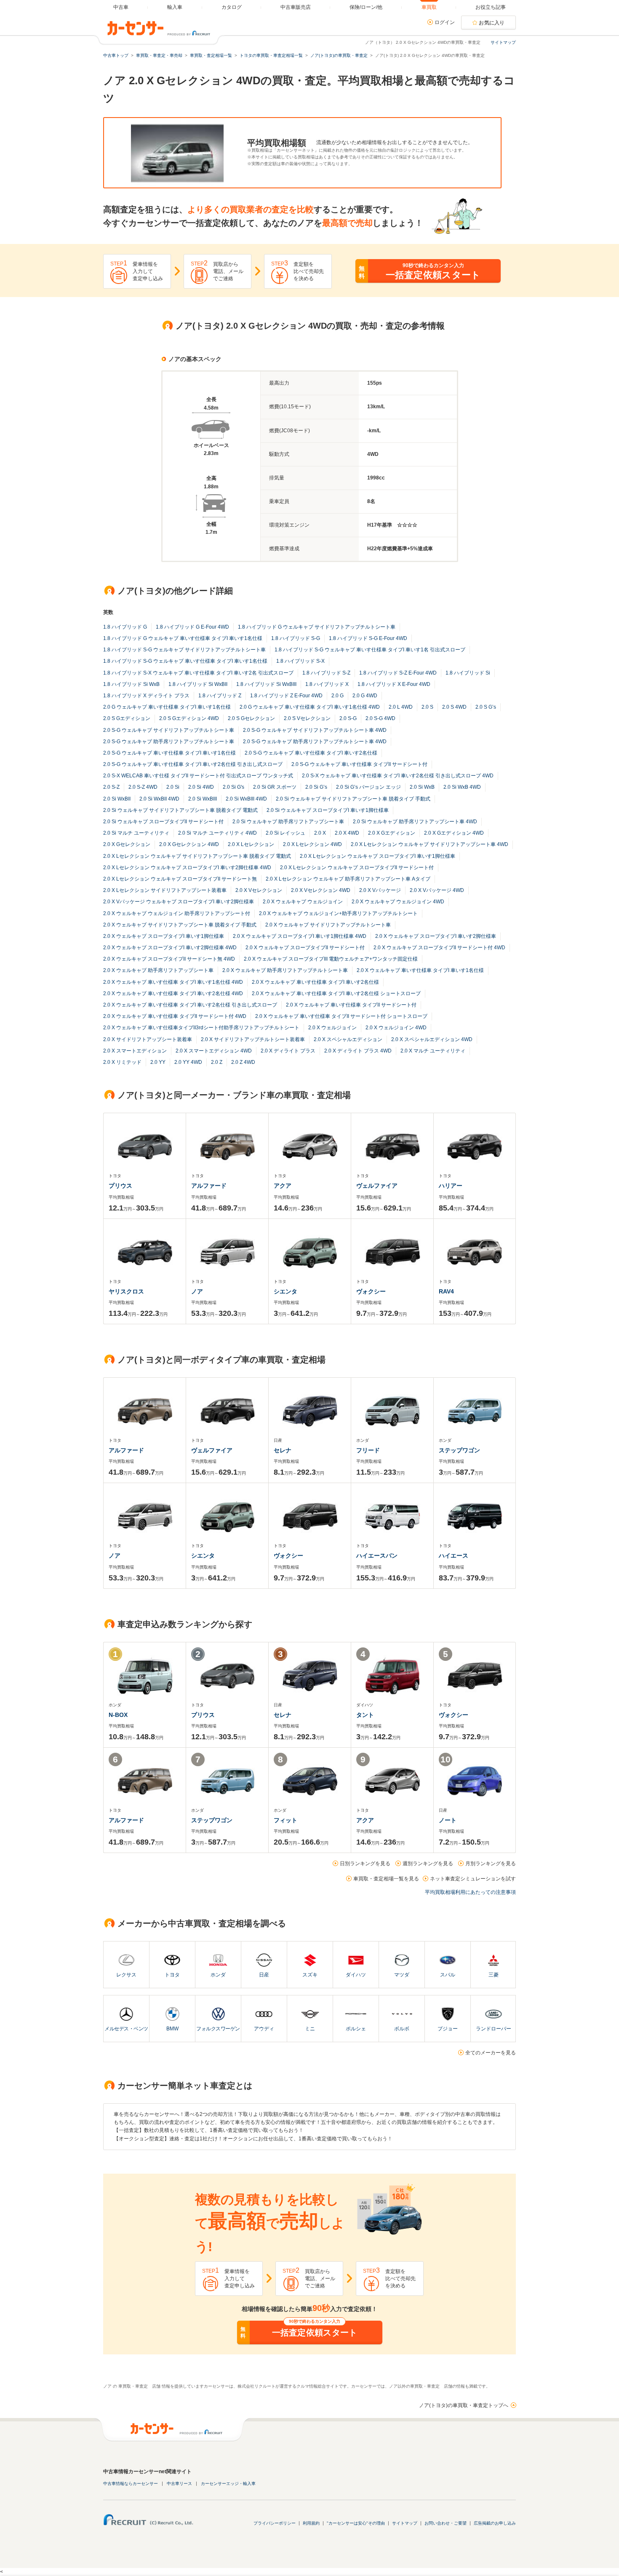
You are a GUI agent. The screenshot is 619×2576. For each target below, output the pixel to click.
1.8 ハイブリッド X (327, 684)
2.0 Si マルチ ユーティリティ (136, 833)
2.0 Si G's (233, 787)
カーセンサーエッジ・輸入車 (228, 2484)
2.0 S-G (348, 718)
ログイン (445, 22)
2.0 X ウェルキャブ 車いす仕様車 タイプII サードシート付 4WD (175, 1016)
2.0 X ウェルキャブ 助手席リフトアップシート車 (158, 970)
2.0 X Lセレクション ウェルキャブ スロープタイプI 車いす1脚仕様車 (378, 856)
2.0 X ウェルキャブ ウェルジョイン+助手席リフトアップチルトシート (338, 913)
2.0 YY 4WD (188, 1062)
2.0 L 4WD (401, 707)
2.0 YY (158, 1062)
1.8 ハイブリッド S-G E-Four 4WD (368, 638)
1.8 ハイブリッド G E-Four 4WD (192, 627)
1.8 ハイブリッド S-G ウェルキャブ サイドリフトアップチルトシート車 (184, 650)
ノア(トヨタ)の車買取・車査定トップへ (464, 2405)
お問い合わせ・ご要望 (446, 2523)
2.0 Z (217, 1062)
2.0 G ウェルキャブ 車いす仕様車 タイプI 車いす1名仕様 (167, 707)
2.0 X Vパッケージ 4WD (437, 890)
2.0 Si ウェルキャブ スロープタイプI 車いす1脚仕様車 (328, 810)
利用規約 (311, 2523)
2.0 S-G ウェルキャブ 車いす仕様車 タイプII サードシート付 (359, 764)
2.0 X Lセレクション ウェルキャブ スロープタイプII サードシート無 (180, 879)
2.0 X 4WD (347, 833)
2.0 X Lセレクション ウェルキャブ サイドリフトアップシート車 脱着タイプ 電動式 (197, 856)
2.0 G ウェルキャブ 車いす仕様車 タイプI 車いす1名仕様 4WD (310, 707)
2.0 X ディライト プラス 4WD (358, 1051)
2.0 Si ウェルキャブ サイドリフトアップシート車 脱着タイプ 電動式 (180, 810)
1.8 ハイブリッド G (125, 627)
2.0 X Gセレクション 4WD (189, 844)
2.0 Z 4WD (243, 1062)
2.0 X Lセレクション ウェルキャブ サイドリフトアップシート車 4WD (430, 844)
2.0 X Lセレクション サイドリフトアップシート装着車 (165, 890)
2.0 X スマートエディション (135, 1051)
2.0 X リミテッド (122, 1062)
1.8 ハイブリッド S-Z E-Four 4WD (398, 673)
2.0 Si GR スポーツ (275, 787)
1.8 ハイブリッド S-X (300, 661)
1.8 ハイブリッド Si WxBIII (266, 684)
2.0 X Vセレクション (259, 890)
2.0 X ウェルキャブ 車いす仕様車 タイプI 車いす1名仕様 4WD (173, 982)
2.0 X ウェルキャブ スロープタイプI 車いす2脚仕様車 (436, 936)
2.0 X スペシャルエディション (348, 1039)
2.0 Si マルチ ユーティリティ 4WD (217, 833)
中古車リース (179, 2484)
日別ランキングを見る (365, 1864)
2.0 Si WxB (422, 787)
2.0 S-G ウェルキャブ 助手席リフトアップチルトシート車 (169, 742)
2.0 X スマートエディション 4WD (214, 1051)
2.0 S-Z (111, 787)
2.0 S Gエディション (127, 718)
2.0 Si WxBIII (203, 799)
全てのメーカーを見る (491, 2053)
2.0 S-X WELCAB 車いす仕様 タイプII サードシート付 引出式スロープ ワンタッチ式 (198, 776)
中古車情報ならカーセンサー (131, 2484)
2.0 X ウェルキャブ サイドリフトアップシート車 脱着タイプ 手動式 (180, 925)
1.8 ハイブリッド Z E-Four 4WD (286, 696)
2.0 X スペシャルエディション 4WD (432, 1039)
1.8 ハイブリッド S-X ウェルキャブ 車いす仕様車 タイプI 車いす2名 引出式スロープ (198, 673)
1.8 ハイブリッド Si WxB (131, 684)
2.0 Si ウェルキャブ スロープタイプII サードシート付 (163, 822)
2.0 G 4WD (365, 696)
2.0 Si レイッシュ (285, 833)
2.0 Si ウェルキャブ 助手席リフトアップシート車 (288, 822)
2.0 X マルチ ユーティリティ (433, 1051)
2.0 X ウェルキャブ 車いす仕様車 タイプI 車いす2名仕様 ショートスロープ (336, 993)
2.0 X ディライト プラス (288, 1051)
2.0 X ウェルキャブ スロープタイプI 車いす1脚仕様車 (164, 936)
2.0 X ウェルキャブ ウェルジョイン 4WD (398, 902)
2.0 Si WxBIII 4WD (246, 799)
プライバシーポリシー (275, 2523)
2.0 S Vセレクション (307, 718)
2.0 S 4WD (454, 707)
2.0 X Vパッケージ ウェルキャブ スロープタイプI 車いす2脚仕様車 (179, 902)
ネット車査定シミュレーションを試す (473, 1879)
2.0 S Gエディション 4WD (189, 718)
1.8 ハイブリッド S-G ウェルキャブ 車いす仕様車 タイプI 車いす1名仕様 (185, 661)
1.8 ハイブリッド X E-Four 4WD (394, 684)
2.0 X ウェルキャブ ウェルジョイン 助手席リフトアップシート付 (177, 913)
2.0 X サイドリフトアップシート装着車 (148, 1039)
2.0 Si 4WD (201, 787)
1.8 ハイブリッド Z (220, 696)
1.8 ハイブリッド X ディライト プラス (146, 696)
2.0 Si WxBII (117, 799)
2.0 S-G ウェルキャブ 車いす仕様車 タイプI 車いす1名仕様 (169, 753)
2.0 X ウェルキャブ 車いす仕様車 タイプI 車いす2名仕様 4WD (173, 993)
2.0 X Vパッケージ (380, 890)
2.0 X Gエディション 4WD (454, 833)
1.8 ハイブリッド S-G (296, 638)
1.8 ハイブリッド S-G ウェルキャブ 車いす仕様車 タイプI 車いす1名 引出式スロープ (370, 650)
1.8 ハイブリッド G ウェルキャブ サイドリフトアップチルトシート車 (317, 627)
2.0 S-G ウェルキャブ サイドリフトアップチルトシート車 (169, 730)
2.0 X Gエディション (392, 833)
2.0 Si (173, 787)
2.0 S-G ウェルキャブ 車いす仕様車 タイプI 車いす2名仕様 (311, 753)
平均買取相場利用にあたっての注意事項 (470, 1892)
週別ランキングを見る (428, 1864)
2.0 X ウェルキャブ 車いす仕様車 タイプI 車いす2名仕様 (315, 982)
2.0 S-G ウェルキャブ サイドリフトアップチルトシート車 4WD (315, 730)
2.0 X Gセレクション (127, 844)
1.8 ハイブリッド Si (468, 673)
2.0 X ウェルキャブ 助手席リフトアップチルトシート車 (285, 970)
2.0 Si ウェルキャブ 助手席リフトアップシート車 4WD (415, 822)
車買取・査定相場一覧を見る (386, 1879)
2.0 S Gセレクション (251, 718)
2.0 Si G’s (316, 787)
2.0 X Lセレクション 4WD (312, 844)
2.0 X (320, 833)
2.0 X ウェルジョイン (332, 1028)
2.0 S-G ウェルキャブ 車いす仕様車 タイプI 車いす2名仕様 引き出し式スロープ (193, 764)
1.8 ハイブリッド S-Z (326, 673)
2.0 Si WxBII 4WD (159, 799)
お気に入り (492, 23)
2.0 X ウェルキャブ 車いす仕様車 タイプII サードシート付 (351, 1005)
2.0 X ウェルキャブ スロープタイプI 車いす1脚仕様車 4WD (300, 936)
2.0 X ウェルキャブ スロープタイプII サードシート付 (305, 948)
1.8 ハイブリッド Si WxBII (198, 684)
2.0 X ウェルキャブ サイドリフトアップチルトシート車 (328, 925)
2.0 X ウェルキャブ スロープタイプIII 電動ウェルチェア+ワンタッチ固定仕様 (331, 959)
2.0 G (338, 696)
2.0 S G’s (486, 707)
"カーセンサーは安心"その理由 (356, 2523)
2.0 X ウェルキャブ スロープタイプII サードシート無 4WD (169, 959)
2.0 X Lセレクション (251, 844)
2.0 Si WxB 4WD (462, 787)
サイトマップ (503, 42)
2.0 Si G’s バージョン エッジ (368, 787)
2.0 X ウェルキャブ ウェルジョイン (303, 902)
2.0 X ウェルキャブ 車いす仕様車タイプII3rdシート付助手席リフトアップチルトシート (201, 1028)
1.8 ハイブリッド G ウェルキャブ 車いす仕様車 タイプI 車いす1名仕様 (183, 638)
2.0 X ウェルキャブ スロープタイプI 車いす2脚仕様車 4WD (170, 948)
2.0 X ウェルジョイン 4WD (396, 1028)
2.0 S (427, 707)
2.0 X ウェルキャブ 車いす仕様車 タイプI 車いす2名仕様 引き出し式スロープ (190, 1005)
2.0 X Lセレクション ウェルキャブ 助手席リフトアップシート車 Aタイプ (348, 879)
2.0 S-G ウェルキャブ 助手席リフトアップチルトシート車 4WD (315, 742)
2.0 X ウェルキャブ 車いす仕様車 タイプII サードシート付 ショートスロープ (341, 1016)
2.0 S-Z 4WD (143, 787)
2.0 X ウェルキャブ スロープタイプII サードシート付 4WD (439, 948)
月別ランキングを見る (491, 1864)
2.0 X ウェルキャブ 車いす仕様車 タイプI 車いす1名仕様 (420, 970)
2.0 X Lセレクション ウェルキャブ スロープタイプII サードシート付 (357, 868)
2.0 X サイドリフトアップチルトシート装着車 (253, 1039)
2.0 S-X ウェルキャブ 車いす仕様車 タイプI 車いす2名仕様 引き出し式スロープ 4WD (398, 776)
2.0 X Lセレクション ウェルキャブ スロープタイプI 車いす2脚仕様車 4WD (187, 868)
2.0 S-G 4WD (380, 718)
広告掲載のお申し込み (495, 2523)
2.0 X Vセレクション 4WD (321, 890)
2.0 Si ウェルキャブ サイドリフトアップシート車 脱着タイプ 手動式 (353, 799)
